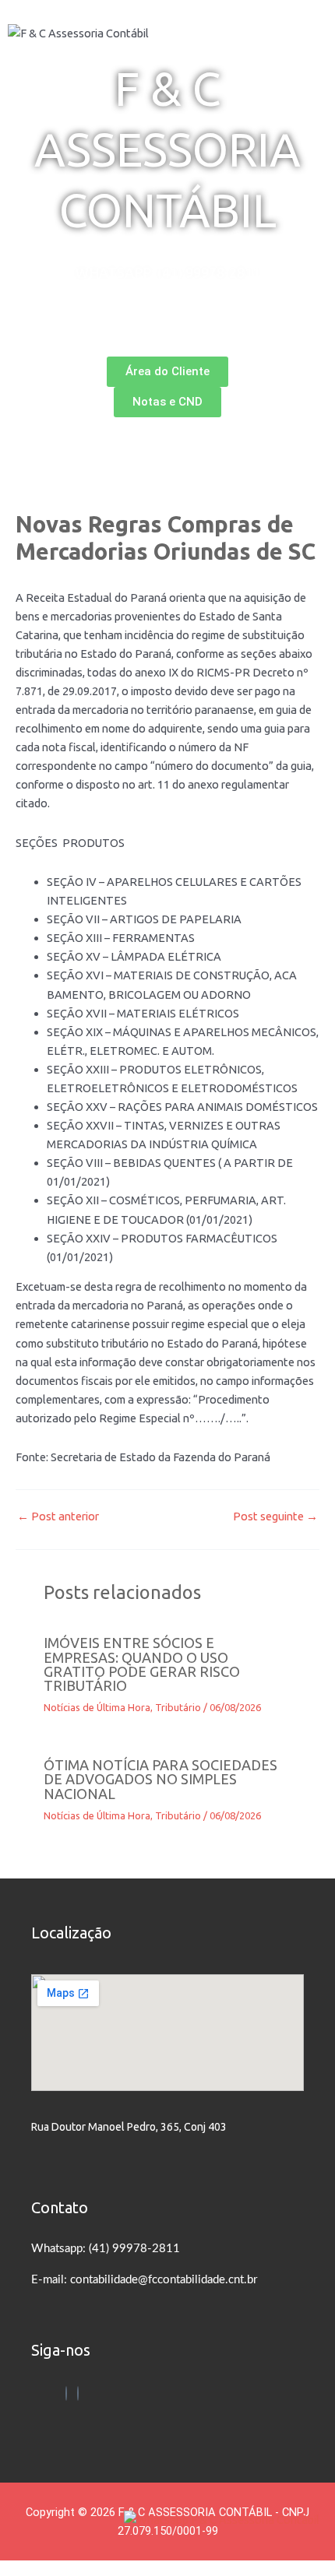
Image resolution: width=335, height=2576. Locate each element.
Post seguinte (275, 1517)
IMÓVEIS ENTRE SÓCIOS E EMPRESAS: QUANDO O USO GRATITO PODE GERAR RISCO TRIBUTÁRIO (142, 1664)
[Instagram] (78, 2393)
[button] (167, 342)
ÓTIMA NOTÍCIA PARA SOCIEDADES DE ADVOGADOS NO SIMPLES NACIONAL (160, 1779)
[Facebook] (66, 2393)
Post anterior (58, 1517)
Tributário (178, 1707)
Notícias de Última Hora (97, 1707)
